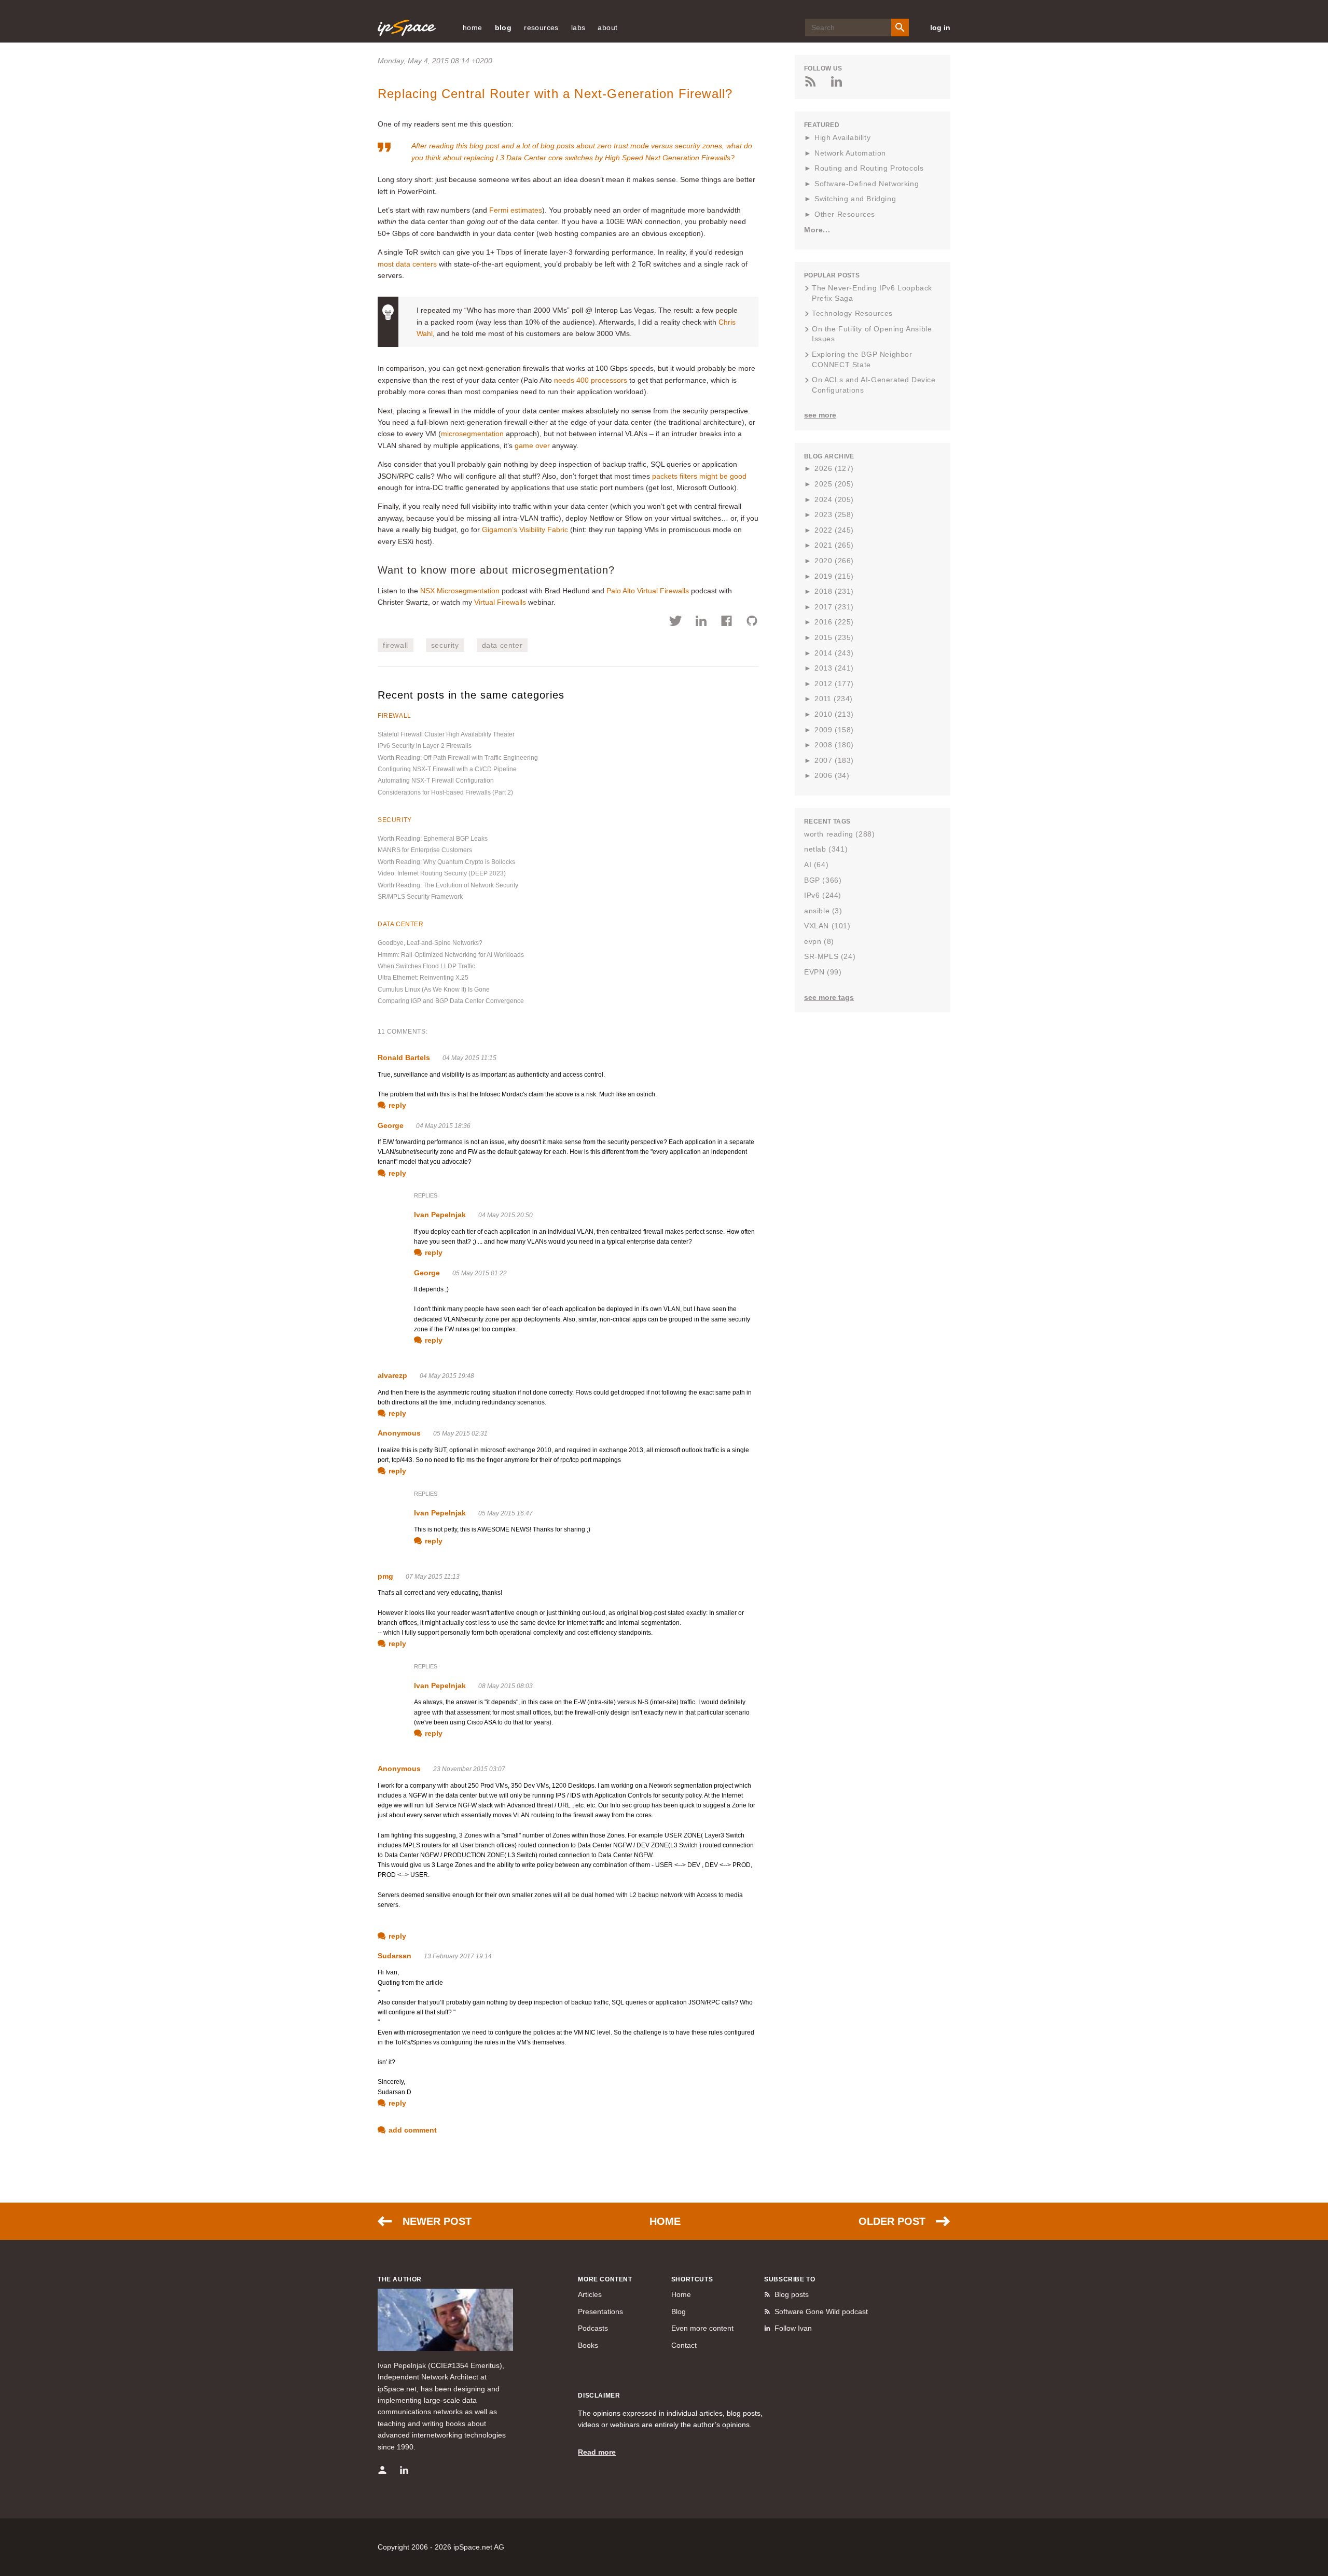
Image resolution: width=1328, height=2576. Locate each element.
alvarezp (392, 1375)
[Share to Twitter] (676, 622)
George (391, 1125)
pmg (385, 1576)
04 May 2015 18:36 (443, 1126)
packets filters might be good (699, 476)
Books (588, 2345)
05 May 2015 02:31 (460, 1433)
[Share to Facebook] (727, 622)
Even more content (702, 2328)
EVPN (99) (823, 972)
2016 (834, 622)
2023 (834, 514)
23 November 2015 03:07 (469, 1769)
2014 (834, 653)
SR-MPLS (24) (830, 956)
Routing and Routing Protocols (869, 168)
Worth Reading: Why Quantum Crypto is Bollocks (446, 862)
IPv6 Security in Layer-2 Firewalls (425, 746)
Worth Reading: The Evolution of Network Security (448, 885)
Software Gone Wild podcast (821, 2312)
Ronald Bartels (404, 1057)
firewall (396, 645)
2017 (834, 607)
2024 (834, 499)
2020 (834, 561)
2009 (834, 730)
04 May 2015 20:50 (506, 1215)
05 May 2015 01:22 (480, 1273)
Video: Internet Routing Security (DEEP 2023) (442, 873)
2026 (834, 468)
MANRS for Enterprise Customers (425, 850)
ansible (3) (823, 911)
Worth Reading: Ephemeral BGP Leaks (433, 839)
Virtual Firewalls (500, 602)
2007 (834, 760)
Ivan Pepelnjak (440, 1215)
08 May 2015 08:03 (506, 1686)
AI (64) (816, 865)
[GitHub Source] (752, 622)
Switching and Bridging (855, 199)
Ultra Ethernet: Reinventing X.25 (423, 978)
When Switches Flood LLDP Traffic (426, 966)
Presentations (600, 2312)
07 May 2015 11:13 (433, 1577)
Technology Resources (852, 313)
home (473, 27)
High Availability (842, 137)
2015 (834, 637)
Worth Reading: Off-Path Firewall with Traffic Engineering (458, 758)
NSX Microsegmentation (460, 591)
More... (817, 230)
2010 (834, 714)
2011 (834, 699)
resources (541, 27)
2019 (834, 576)
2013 (834, 668)
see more (820, 415)
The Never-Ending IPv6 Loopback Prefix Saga (872, 293)
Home (665, 2221)
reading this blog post (464, 146)
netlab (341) (826, 849)
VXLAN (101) (827, 926)
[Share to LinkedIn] (701, 622)
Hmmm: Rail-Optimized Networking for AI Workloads (451, 955)
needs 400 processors (591, 380)
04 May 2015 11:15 (469, 1058)
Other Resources (845, 214)
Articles (590, 2294)
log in (940, 27)
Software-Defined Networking (867, 184)
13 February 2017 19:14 (458, 1956)
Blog (679, 2312)
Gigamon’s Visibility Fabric (525, 530)
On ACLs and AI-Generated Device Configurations (874, 385)
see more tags (829, 997)
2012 (834, 684)
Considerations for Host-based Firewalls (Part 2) (445, 792)
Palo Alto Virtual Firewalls (648, 591)
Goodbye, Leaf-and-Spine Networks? (430, 943)
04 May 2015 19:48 (447, 1376)
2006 (832, 775)
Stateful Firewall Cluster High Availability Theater (446, 734)
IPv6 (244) (823, 895)
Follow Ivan (793, 2328)
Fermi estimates (516, 210)
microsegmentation (472, 434)
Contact (684, 2345)
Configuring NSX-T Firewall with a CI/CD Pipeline (447, 769)
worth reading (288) (839, 834)
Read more (597, 2452)
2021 (834, 545)
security (445, 645)
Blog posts (792, 2294)
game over (532, 445)
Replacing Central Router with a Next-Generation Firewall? (555, 94)
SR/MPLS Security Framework (420, 897)
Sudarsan (395, 1956)
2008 (834, 745)
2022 (834, 530)
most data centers (407, 264)
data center (502, 645)
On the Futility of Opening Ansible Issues (872, 334)
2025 (834, 484)
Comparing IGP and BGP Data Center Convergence (451, 1001)
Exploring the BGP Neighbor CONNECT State (862, 359)
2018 (834, 591)
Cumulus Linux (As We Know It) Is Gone (434, 990)
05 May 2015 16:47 (506, 1513)
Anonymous (399, 1433)
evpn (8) (819, 941)
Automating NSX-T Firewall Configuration (436, 781)
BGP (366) (823, 880)
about (607, 27)
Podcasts (593, 2328)
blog (503, 27)
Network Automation (850, 153)
